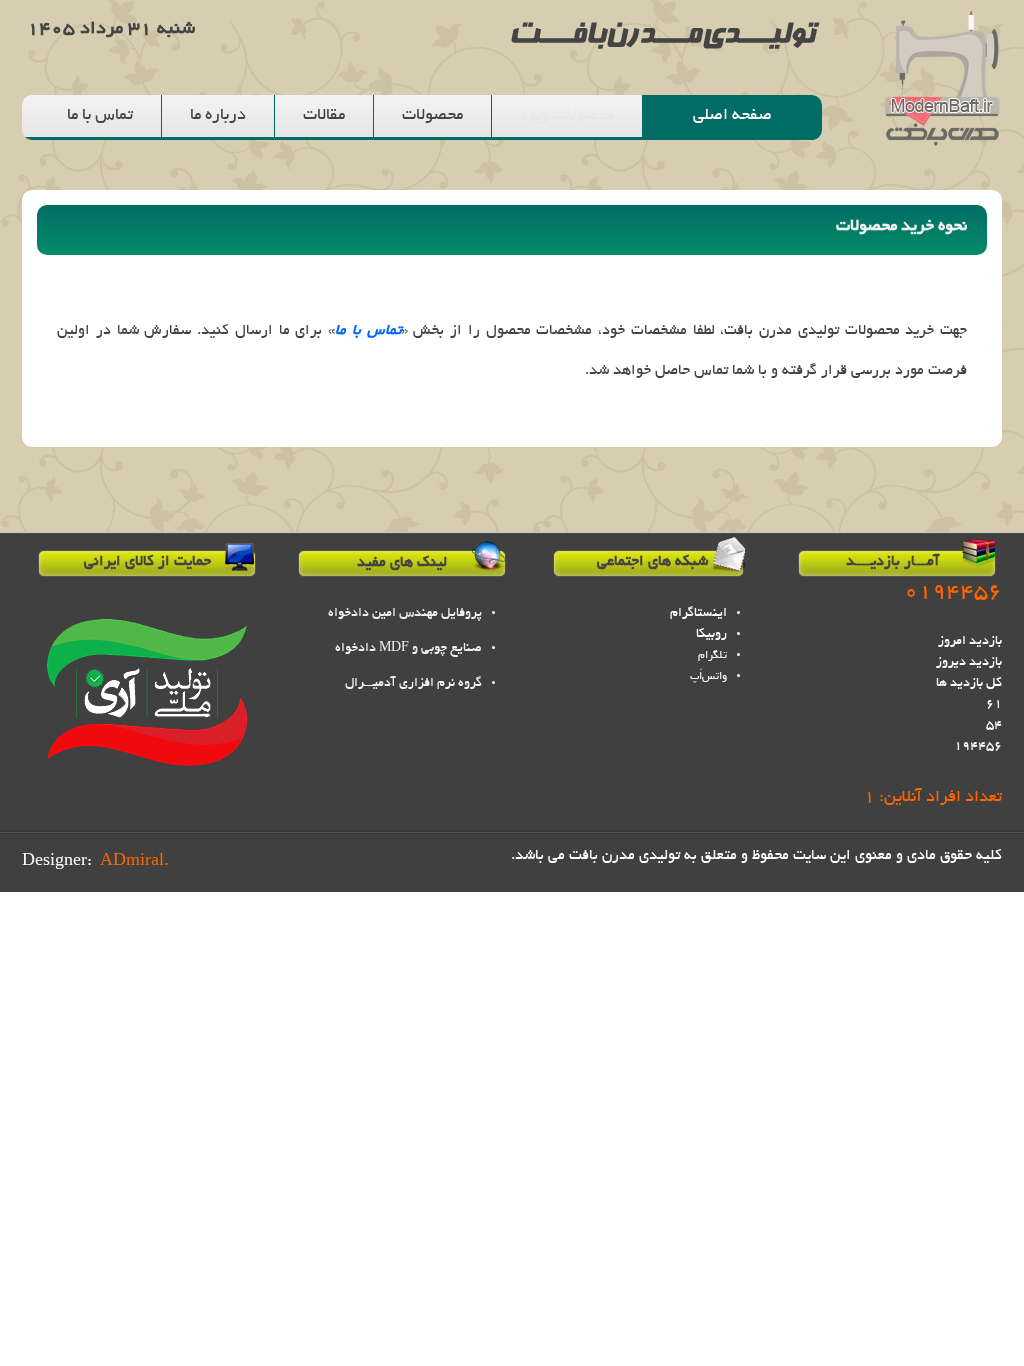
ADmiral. (134, 862)
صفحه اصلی (732, 116)
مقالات (324, 116)
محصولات (432, 116)
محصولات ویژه (567, 116)
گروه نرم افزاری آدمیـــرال (413, 684)
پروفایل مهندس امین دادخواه (405, 614)
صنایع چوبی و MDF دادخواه (408, 649)
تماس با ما (100, 116)
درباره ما (218, 116)
